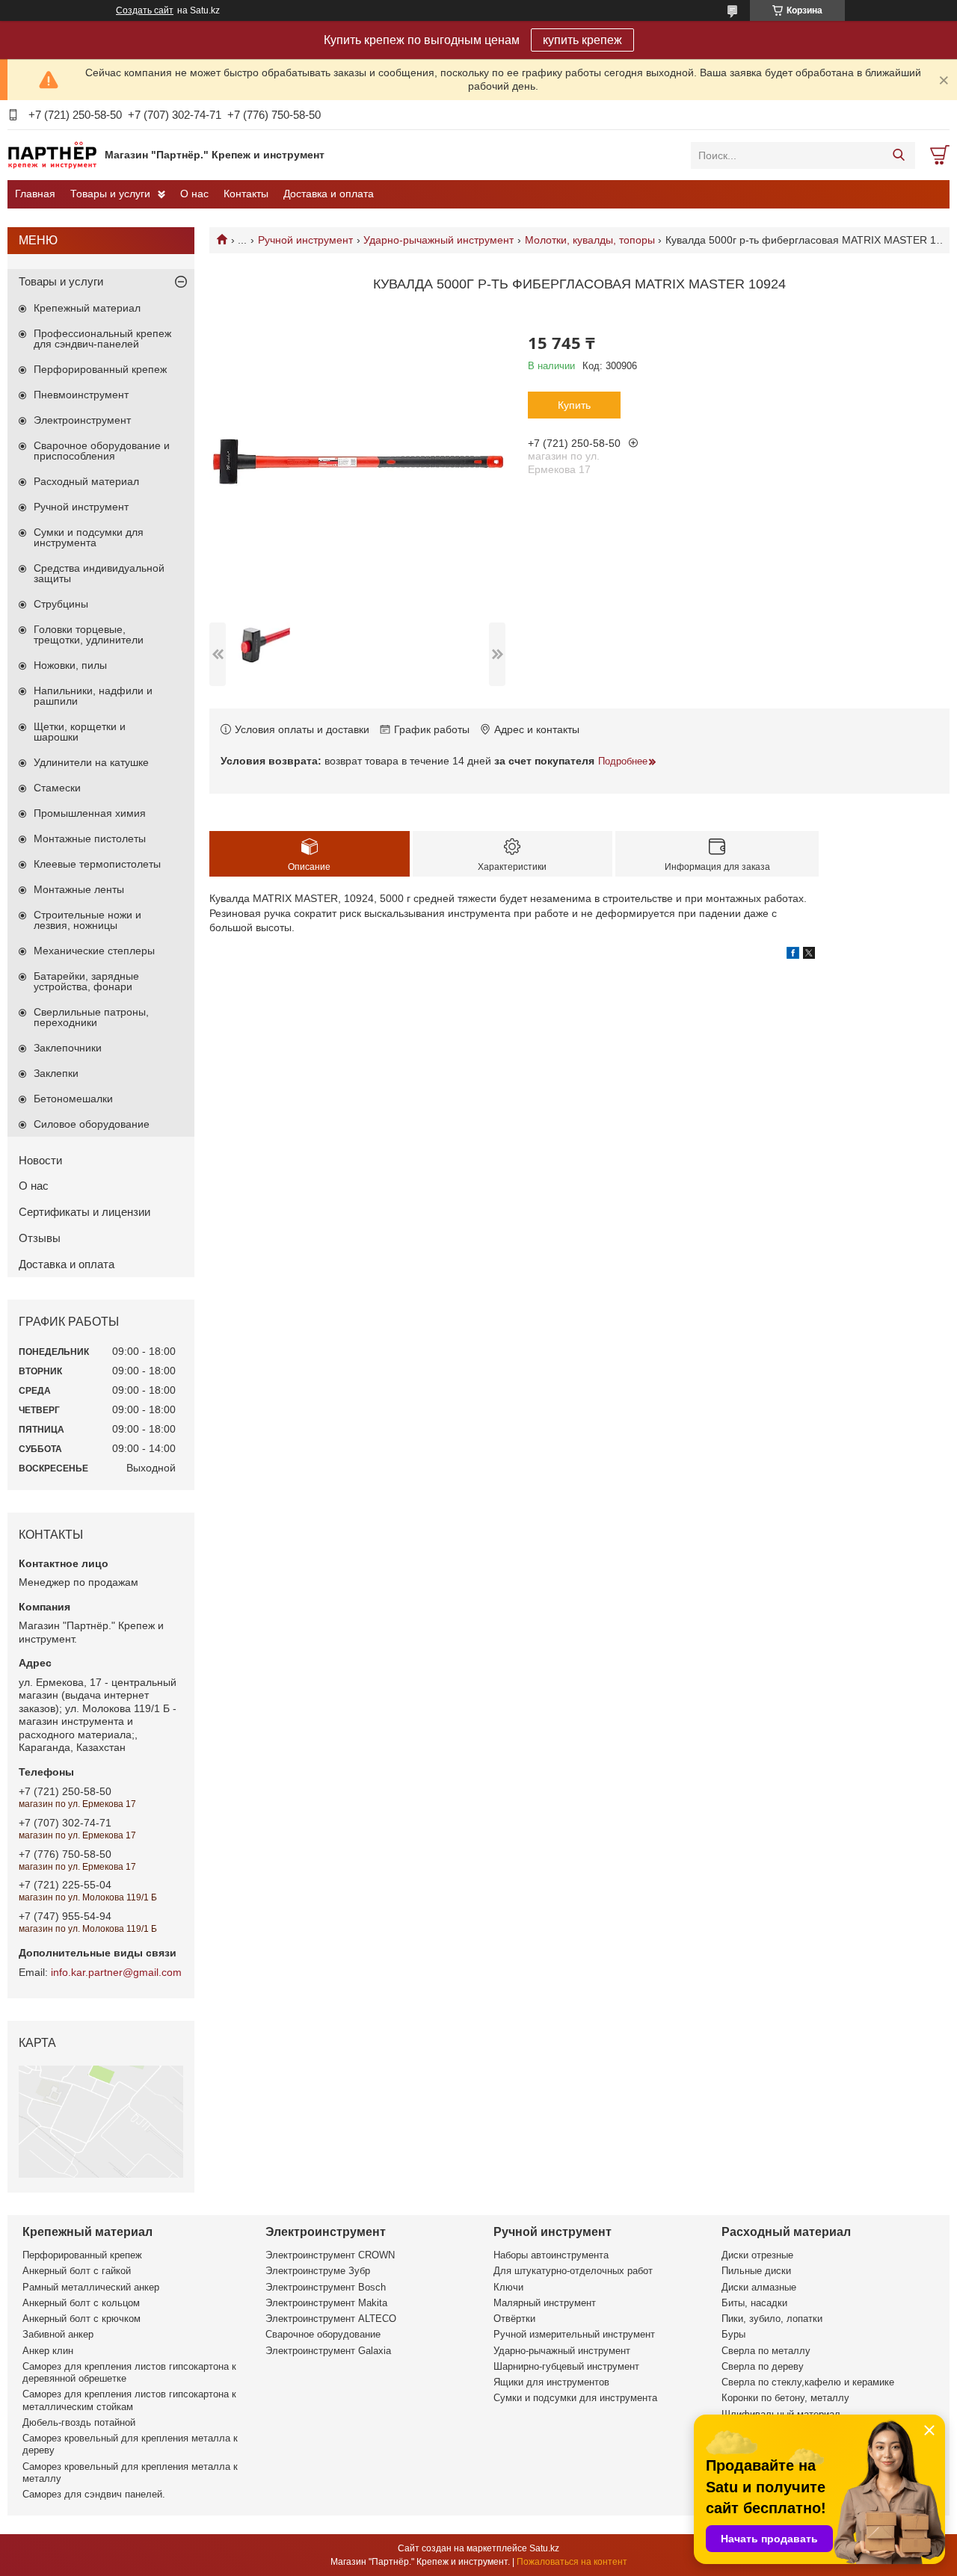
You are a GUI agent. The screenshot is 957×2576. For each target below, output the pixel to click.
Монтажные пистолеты (90, 838)
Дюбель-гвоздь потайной (79, 2422)
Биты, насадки (754, 2303)
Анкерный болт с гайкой (77, 2271)
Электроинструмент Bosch (326, 2287)
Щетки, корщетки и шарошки (80, 732)
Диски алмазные (759, 2287)
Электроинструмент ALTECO (331, 2319)
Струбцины (61, 604)
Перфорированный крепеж (100, 369)
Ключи (508, 2287)
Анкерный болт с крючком (81, 2319)
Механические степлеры (94, 951)
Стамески (57, 788)
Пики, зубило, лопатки (772, 2319)
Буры (733, 2334)
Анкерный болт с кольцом (81, 2303)
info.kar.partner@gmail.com (116, 1972)
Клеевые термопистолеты (97, 864)
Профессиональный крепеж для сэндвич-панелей (102, 339)
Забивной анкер (58, 2334)
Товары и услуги (110, 194)
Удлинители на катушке (91, 762)
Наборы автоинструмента (551, 2255)
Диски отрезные (757, 2255)
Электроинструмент (82, 420)
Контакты (246, 194)
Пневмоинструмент (81, 395)
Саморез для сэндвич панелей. (94, 2494)
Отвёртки (514, 2319)
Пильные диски (756, 2271)
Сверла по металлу (766, 2351)
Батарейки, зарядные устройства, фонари (86, 981)
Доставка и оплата (329, 194)
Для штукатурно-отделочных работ (573, 2271)
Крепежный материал (87, 308)
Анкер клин (48, 2351)
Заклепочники (68, 1048)
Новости (40, 1160)
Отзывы (40, 1238)
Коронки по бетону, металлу (785, 2398)
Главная (35, 194)
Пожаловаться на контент (572, 2562)
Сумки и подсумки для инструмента (89, 537)
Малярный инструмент (545, 2303)
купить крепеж (582, 40)
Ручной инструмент (305, 240)
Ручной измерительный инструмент (574, 2334)
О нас (194, 194)
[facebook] (793, 955)
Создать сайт (145, 10)
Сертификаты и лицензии (84, 1212)
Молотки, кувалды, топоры (590, 240)
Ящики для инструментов (551, 2382)
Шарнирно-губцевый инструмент (566, 2366)
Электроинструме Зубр (318, 2271)
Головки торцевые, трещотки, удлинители (89, 634)
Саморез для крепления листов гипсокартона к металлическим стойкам (129, 2400)
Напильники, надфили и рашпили (93, 696)
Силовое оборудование (92, 1124)
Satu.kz (544, 2548)
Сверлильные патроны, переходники (91, 1017)
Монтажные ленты (79, 889)
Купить (574, 405)
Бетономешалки (73, 1099)
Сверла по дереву (763, 2366)
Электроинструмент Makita (326, 2303)
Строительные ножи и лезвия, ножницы (87, 920)
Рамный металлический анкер (91, 2287)
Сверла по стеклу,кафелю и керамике (808, 2382)
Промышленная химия (90, 813)
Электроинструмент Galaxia (328, 2351)
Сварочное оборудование (323, 2334)
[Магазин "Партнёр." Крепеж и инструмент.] (52, 155)
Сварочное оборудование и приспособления (102, 451)
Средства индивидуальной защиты (99, 573)
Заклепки (56, 1073)
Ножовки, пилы (70, 665)
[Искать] (898, 155)
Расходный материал (86, 481)
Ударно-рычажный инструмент (439, 240)
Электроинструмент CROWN (330, 2255)
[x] (809, 955)
